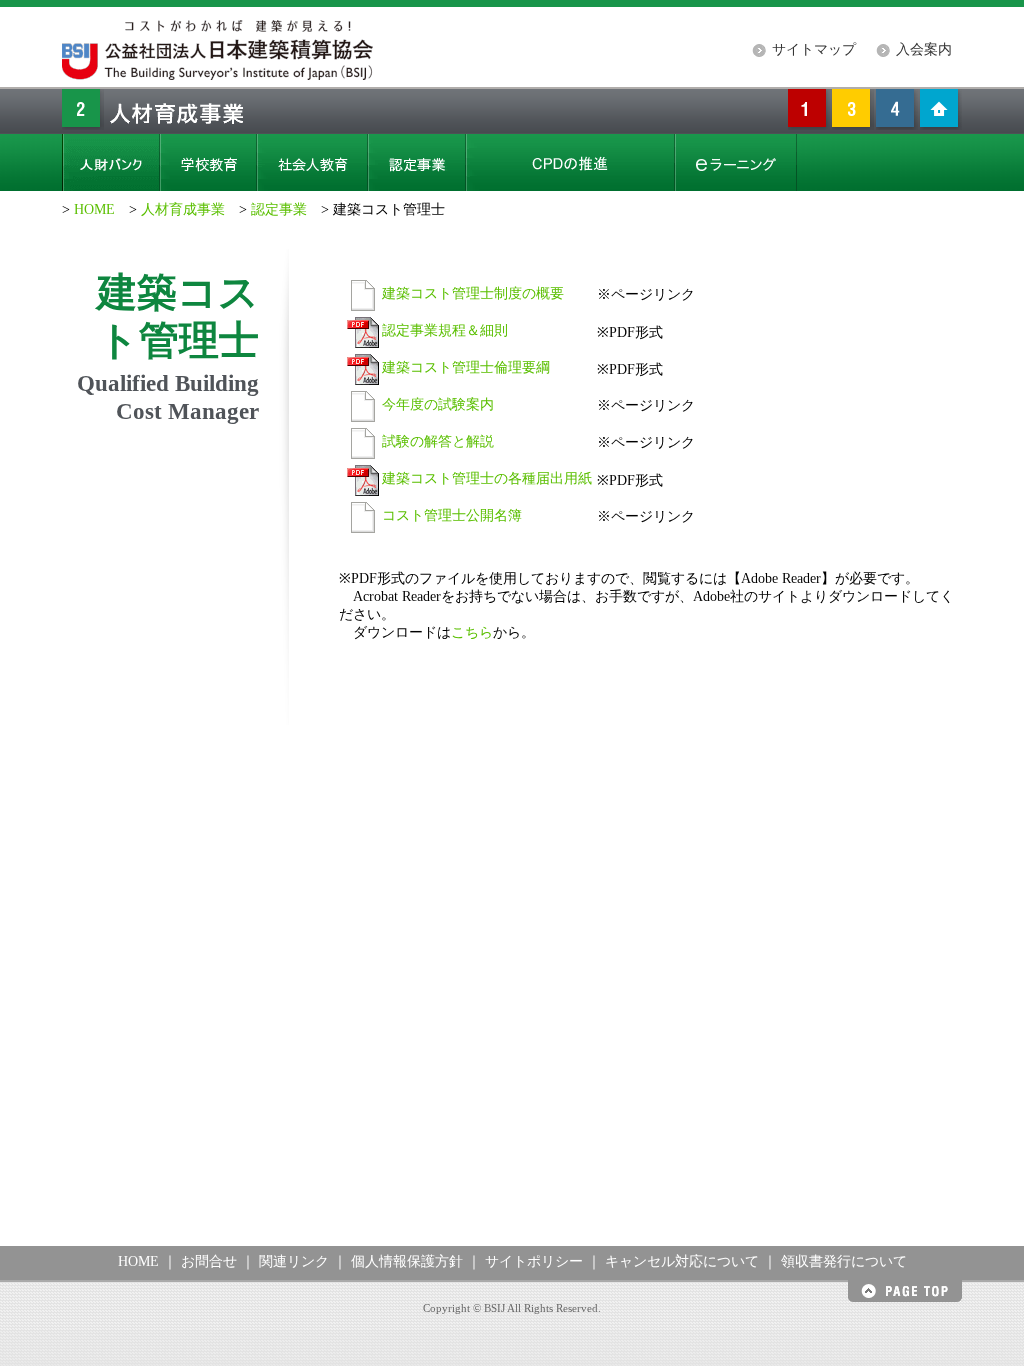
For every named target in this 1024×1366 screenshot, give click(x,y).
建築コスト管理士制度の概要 (473, 293)
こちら (472, 632)
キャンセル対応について (682, 1261)
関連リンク (294, 1261)
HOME (94, 209)
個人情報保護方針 (407, 1261)
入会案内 (924, 49)
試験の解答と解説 (438, 441)
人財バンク (111, 162)
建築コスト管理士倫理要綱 (466, 367)
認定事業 (417, 162)
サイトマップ (814, 49)
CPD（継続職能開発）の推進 (570, 162)
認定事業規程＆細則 (445, 330)
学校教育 (208, 162)
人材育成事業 (183, 209)
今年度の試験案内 (438, 404)
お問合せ (209, 1261)
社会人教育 (312, 162)
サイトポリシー (534, 1261)
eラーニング (736, 162)
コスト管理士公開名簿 (452, 515)
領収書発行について (844, 1261)
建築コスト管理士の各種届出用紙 (487, 478)
